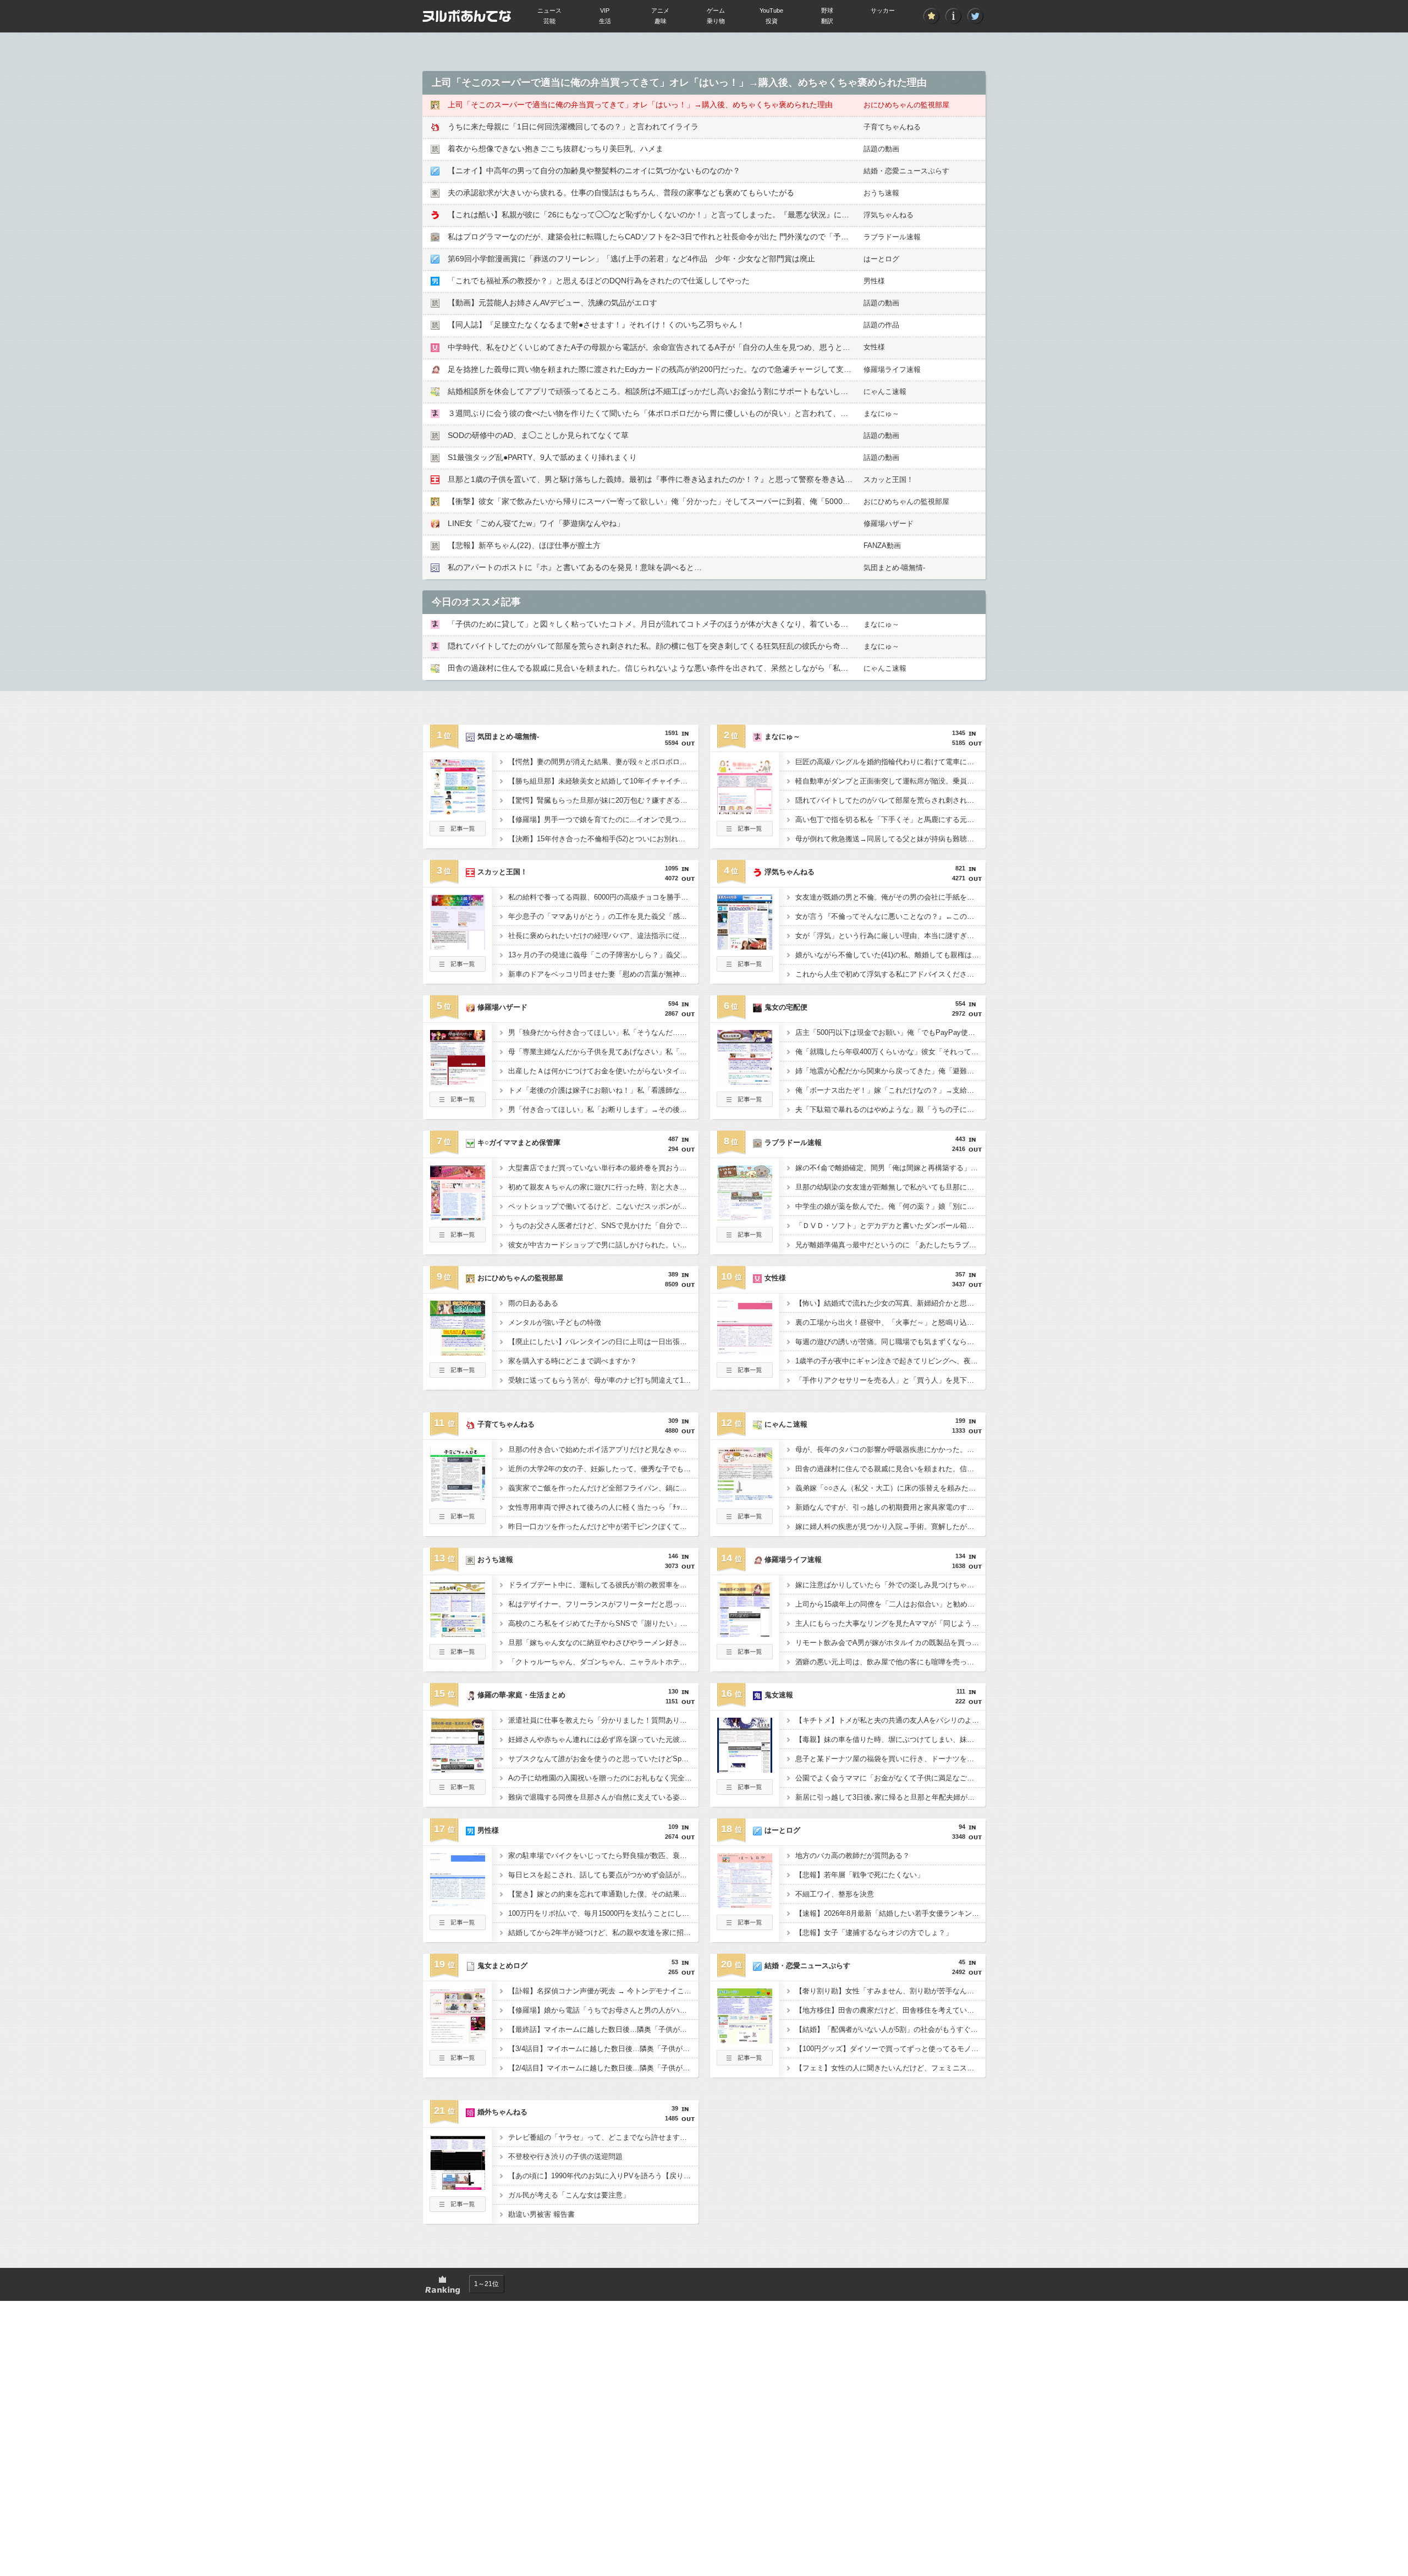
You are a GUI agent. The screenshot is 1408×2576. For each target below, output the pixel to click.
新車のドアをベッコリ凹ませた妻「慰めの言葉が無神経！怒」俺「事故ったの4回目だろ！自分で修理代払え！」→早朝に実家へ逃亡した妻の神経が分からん (603, 974)
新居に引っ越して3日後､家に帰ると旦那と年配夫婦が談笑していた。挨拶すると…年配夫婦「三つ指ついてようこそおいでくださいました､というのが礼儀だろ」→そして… (890, 1797)
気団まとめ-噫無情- (894, 568)
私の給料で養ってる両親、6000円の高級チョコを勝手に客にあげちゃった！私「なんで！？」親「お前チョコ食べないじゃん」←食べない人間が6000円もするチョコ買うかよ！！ (603, 897)
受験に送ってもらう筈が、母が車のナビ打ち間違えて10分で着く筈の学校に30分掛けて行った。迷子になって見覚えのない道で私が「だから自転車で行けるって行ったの (603, 1380)
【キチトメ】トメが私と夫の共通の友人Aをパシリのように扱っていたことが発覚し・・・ (890, 1720)
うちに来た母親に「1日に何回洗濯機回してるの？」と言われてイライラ (573, 127)
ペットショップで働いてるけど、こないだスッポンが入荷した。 (603, 1206)
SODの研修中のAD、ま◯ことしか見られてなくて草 (538, 435)
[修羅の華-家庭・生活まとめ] (458, 1769)
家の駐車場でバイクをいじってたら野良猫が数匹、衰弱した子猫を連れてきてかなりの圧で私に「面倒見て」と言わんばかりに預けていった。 (603, 1856)
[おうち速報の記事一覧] (458, 1656)
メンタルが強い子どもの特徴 (555, 1322)
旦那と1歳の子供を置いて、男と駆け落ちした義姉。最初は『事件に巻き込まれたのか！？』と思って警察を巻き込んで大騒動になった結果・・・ (700, 479)
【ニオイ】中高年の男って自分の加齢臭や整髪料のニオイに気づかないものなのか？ (594, 171)
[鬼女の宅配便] (745, 1082)
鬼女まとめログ (502, 1966)
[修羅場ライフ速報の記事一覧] (745, 1656)
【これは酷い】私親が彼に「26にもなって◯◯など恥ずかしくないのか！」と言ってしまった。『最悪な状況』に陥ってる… (664, 215)
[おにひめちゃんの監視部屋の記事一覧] (458, 1374)
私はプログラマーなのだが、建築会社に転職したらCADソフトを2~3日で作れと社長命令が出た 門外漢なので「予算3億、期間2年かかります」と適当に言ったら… (730, 237)
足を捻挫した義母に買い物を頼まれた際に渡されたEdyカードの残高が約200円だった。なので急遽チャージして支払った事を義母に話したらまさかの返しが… (723, 369)
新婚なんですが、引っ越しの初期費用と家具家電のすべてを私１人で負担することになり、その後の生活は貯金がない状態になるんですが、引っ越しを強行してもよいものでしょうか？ (890, 1507)
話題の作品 (881, 325)
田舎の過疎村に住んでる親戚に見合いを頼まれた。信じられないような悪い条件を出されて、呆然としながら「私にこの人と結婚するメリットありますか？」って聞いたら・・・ (756, 668)
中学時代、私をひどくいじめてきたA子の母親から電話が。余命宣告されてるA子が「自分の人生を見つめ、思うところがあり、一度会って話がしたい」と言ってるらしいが (745, 347)
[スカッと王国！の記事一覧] (458, 968)
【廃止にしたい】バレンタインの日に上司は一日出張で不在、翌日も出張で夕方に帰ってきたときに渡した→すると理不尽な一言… (603, 1342)
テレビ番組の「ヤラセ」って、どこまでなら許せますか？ (601, 2137)
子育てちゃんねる (892, 127)
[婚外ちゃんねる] (458, 2186)
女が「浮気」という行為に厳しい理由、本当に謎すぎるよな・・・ (890, 936)
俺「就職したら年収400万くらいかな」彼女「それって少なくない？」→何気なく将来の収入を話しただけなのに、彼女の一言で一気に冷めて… (890, 1052)
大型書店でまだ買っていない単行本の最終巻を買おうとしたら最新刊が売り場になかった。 (603, 1168)
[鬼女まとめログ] (458, 2040)
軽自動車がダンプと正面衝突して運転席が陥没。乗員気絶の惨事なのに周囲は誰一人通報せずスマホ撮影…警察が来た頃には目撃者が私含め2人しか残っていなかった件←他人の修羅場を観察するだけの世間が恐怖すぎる (890, 781)
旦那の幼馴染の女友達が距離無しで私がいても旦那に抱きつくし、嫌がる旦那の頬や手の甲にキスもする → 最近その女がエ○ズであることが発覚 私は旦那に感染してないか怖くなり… (890, 1187)
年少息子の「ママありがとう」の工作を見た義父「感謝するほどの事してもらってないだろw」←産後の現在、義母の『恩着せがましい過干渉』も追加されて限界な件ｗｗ (603, 916)
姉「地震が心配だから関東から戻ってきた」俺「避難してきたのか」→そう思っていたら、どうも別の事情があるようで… (890, 1071)
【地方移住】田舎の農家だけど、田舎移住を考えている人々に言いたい (890, 2010)
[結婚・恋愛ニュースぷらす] (745, 2040)
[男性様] (458, 1905)
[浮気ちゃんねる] (745, 946)
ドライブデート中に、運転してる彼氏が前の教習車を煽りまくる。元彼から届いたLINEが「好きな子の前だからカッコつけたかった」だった (603, 1585)
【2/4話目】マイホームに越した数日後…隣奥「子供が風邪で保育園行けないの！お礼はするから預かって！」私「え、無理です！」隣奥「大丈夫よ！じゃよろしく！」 (603, 2068)
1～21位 (486, 2284)
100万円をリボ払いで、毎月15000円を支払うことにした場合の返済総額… (603, 1913)
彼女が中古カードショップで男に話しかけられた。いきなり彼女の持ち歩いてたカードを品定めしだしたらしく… (603, 1245)
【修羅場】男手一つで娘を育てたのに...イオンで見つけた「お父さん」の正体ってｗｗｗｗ (603, 820)
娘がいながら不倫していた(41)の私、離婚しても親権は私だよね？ (890, 955)
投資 (772, 21)
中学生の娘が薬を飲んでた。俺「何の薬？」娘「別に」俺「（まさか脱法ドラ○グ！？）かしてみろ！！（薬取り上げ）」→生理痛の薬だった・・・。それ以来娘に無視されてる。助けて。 (890, 1206)
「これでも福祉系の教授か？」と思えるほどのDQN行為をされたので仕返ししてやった (599, 281)
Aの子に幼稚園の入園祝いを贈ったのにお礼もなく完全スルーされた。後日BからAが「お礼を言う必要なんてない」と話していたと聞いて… (603, 1778)
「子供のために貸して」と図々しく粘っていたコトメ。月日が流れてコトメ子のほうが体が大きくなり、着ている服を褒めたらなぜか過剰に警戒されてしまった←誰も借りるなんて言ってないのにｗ (790, 624)
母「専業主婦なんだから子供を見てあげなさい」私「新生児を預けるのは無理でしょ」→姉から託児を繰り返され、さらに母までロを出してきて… (603, 1052)
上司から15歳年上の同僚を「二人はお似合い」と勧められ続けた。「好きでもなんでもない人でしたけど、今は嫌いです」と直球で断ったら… (890, 1604)
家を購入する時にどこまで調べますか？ (573, 1361)
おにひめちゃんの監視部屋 (906, 105)
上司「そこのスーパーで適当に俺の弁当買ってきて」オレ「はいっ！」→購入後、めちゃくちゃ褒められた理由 (640, 105)
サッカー (883, 10)
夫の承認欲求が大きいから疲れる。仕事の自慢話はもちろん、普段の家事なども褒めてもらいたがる (621, 193)
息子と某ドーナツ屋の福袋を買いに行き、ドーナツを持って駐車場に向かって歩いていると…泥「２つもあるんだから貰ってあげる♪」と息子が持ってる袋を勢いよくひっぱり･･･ (890, 1759)
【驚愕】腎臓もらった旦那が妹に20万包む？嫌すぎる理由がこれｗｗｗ (603, 800)
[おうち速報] (458, 1634)
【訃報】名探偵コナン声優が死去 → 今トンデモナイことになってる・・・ (603, 1991)
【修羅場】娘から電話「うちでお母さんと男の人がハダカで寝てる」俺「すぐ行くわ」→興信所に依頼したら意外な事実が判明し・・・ (603, 2010)
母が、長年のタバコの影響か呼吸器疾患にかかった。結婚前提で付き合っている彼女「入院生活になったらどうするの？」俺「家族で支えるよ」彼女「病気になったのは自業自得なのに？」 (890, 1449)
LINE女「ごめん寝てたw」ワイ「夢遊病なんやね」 (536, 523)
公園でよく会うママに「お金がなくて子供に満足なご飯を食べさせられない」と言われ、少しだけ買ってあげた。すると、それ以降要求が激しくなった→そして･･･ (890, 1778)
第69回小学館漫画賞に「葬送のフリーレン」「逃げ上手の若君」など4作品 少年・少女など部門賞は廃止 (631, 259)
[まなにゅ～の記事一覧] (745, 833)
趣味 (661, 21)
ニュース (549, 10)
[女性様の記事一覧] (745, 1374)
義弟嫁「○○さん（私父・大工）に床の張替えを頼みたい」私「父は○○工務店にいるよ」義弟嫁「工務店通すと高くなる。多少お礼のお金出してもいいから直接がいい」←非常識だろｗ (890, 1488)
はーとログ (881, 259)
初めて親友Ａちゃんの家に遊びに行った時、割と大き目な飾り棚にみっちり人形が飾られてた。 (603, 1187)
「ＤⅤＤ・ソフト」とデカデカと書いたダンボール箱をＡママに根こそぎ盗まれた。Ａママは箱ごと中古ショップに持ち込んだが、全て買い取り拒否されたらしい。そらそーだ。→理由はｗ (890, 1226)
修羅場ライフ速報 (892, 369)
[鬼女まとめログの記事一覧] (458, 2062)
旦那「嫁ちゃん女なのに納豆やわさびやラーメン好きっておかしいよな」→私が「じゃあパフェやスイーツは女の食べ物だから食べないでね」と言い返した (603, 1643)
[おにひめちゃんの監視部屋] (458, 1352)
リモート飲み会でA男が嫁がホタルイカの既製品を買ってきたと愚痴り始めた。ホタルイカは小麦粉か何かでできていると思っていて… (890, 1643)
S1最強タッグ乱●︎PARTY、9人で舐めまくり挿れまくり (542, 457)
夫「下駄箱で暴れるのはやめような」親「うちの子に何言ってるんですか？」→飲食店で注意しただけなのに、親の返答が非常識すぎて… (890, 1109)
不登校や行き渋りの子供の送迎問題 (565, 2156)
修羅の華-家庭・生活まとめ (521, 1695)
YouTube (771, 10)
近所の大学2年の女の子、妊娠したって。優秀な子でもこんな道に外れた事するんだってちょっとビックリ (603, 1469)
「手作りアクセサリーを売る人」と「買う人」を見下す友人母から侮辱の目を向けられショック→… (890, 1380)
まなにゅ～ (881, 413)
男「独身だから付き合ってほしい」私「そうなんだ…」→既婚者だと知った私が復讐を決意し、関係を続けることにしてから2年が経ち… (603, 1032)
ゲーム (716, 10)
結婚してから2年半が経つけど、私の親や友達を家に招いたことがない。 (603, 1933)
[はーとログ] (745, 1905)
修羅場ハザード (889, 524)
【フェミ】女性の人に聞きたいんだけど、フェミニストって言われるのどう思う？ (890, 2068)
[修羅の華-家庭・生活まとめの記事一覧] (458, 1791)
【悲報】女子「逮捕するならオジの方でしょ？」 (874, 1933)
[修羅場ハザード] (458, 1082)
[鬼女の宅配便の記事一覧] (745, 1104)
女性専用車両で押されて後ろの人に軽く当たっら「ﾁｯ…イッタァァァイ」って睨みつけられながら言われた (603, 1507)
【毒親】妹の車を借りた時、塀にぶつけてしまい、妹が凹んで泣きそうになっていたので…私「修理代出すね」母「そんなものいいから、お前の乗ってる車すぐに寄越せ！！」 (890, 1739)
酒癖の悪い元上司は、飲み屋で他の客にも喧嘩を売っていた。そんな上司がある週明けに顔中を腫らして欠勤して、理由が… (890, 1662)
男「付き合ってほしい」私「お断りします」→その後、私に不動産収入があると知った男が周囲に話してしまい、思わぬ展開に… (603, 1109)
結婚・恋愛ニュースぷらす (906, 171)
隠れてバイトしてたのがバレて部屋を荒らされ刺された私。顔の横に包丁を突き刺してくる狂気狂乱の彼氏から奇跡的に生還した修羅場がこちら (698, 646)
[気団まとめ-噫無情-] (458, 811)
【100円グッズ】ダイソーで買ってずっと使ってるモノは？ (890, 2049)
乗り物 (716, 21)
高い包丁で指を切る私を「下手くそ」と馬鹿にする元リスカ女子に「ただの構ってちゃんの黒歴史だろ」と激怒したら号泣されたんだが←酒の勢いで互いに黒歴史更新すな (890, 820)
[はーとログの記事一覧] (745, 1927)
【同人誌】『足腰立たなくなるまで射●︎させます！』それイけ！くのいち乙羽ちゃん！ (596, 325)
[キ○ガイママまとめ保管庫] (458, 1217)
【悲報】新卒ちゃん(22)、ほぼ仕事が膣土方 (524, 545)
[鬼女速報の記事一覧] (745, 1791)
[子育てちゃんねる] (458, 1499)
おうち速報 (881, 193)
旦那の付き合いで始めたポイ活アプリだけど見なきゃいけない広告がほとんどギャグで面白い (603, 1449)
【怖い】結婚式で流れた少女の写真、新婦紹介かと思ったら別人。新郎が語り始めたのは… (890, 1303)
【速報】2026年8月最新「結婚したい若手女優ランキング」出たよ (890, 1913)
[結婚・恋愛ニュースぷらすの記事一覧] (745, 2062)
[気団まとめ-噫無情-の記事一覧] (458, 833)
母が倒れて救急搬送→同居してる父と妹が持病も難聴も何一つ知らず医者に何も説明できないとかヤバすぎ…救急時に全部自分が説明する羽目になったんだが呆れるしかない (890, 839)
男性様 (874, 281)
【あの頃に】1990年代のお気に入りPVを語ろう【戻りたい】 (603, 2176)
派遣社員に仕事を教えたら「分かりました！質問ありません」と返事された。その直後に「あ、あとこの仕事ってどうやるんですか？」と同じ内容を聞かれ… (603, 1720)
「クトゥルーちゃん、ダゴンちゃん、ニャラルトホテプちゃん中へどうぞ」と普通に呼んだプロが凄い (603, 1662)
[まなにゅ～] (745, 811)
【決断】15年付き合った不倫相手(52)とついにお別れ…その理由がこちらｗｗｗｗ (603, 839)
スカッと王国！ (889, 479)
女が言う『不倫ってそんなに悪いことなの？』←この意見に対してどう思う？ (890, 916)
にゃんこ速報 (885, 391)
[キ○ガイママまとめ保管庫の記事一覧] (458, 1239)
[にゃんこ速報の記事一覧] (745, 1521)
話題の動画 (881, 149)
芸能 (549, 21)
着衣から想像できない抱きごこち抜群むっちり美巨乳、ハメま (555, 149)
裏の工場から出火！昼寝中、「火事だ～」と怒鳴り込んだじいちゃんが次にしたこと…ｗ (890, 1322)
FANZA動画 (882, 546)
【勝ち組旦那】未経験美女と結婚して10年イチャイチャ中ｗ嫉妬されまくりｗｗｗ (603, 781)
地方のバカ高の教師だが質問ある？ (853, 1856)
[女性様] (745, 1352)
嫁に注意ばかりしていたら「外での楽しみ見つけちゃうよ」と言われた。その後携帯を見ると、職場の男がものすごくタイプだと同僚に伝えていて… (890, 1585)
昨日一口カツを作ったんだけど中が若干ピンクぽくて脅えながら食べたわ (603, 1527)
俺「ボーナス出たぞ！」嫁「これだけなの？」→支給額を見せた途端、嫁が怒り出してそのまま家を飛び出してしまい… (890, 1090)
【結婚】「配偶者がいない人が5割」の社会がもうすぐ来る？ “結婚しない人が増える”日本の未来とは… (890, 2029)
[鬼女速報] (745, 1769)
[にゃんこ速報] (745, 1499)
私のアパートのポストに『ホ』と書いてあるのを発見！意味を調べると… (575, 567)
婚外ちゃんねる (502, 2112)
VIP (605, 10)
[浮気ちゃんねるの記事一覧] (745, 968)
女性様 (874, 347)
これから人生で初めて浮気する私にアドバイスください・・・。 (890, 974)
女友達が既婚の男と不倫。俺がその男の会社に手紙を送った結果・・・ (890, 897)
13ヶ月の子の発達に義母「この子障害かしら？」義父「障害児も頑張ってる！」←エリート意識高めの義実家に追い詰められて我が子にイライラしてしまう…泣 (603, 955)
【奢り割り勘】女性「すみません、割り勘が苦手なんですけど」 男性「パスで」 (890, 1991)
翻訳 (827, 21)
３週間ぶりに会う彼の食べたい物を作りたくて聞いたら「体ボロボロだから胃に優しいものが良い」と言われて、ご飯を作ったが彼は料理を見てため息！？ (717, 413)
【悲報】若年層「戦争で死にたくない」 (860, 1875)
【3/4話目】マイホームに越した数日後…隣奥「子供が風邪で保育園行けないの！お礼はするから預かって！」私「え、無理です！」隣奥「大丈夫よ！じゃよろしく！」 (603, 2049)
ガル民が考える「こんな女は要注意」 (569, 2195)
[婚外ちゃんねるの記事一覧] (458, 2208)
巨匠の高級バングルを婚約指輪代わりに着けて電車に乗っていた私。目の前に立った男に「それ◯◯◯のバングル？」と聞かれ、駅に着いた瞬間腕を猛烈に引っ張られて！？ (890, 762)
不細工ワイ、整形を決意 (835, 1894)
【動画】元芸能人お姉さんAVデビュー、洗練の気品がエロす (552, 303)
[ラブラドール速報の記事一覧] (745, 1239)
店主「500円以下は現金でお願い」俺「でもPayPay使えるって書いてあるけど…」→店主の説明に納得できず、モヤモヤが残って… (890, 1032)
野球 (827, 10)
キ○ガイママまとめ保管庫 (519, 1142)
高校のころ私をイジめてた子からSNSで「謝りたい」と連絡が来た (603, 1623)
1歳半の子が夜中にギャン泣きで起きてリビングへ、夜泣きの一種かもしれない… (890, 1361)
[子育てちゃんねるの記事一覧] (458, 1521)
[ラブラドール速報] (745, 1217)
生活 (605, 21)
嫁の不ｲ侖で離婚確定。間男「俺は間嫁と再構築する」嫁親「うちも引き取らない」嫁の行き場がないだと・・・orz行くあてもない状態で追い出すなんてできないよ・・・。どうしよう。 (890, 1168)
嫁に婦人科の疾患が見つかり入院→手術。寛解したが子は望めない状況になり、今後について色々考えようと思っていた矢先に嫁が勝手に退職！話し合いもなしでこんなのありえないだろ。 (890, 1527)
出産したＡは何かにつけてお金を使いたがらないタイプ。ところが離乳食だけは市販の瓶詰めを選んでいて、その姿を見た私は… (603, 1071)
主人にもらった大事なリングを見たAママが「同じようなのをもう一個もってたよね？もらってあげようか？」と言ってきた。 (890, 1623)
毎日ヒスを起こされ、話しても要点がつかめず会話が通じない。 (603, 1875)
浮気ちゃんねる (889, 215)
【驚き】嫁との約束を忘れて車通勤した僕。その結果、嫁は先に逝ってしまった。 (603, 1894)
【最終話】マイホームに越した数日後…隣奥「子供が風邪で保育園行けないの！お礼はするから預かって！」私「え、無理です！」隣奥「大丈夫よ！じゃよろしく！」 (603, 2029)
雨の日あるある (533, 1303)
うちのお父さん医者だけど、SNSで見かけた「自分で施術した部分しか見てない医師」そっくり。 (603, 1226)
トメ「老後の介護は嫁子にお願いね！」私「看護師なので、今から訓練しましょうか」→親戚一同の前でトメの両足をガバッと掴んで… (603, 1090)
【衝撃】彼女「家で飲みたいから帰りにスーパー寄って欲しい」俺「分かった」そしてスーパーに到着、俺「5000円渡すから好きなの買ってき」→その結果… (722, 501)
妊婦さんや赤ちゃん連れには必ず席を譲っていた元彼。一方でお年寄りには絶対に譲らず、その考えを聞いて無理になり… (603, 1739)
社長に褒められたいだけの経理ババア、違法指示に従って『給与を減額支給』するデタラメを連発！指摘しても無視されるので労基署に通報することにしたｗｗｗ (603, 936)
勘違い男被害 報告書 (541, 2214)
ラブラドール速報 (892, 237)
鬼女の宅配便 (786, 1007)
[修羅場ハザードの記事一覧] (458, 1104)
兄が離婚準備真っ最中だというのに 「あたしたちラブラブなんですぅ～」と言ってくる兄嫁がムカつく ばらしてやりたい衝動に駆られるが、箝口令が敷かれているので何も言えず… (890, 1245)
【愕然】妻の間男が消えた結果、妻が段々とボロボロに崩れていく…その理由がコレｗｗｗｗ (603, 762)
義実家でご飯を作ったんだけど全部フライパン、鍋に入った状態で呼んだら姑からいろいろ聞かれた (603, 1488)
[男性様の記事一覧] (458, 1927)
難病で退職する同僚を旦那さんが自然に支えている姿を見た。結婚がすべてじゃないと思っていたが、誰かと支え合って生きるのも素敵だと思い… (603, 1797)
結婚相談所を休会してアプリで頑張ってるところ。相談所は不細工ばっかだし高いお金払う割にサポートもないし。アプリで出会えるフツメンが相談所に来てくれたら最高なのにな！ (763, 391)
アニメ (660, 10)
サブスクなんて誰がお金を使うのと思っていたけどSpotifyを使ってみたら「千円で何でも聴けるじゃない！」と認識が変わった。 (603, 1759)
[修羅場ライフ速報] (745, 1634)
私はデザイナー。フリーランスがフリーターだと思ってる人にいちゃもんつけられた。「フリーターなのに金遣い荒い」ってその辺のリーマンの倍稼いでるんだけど (603, 1604)
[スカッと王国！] (458, 946)
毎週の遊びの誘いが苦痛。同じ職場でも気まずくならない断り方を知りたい (890, 1342)
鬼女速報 (779, 1695)
